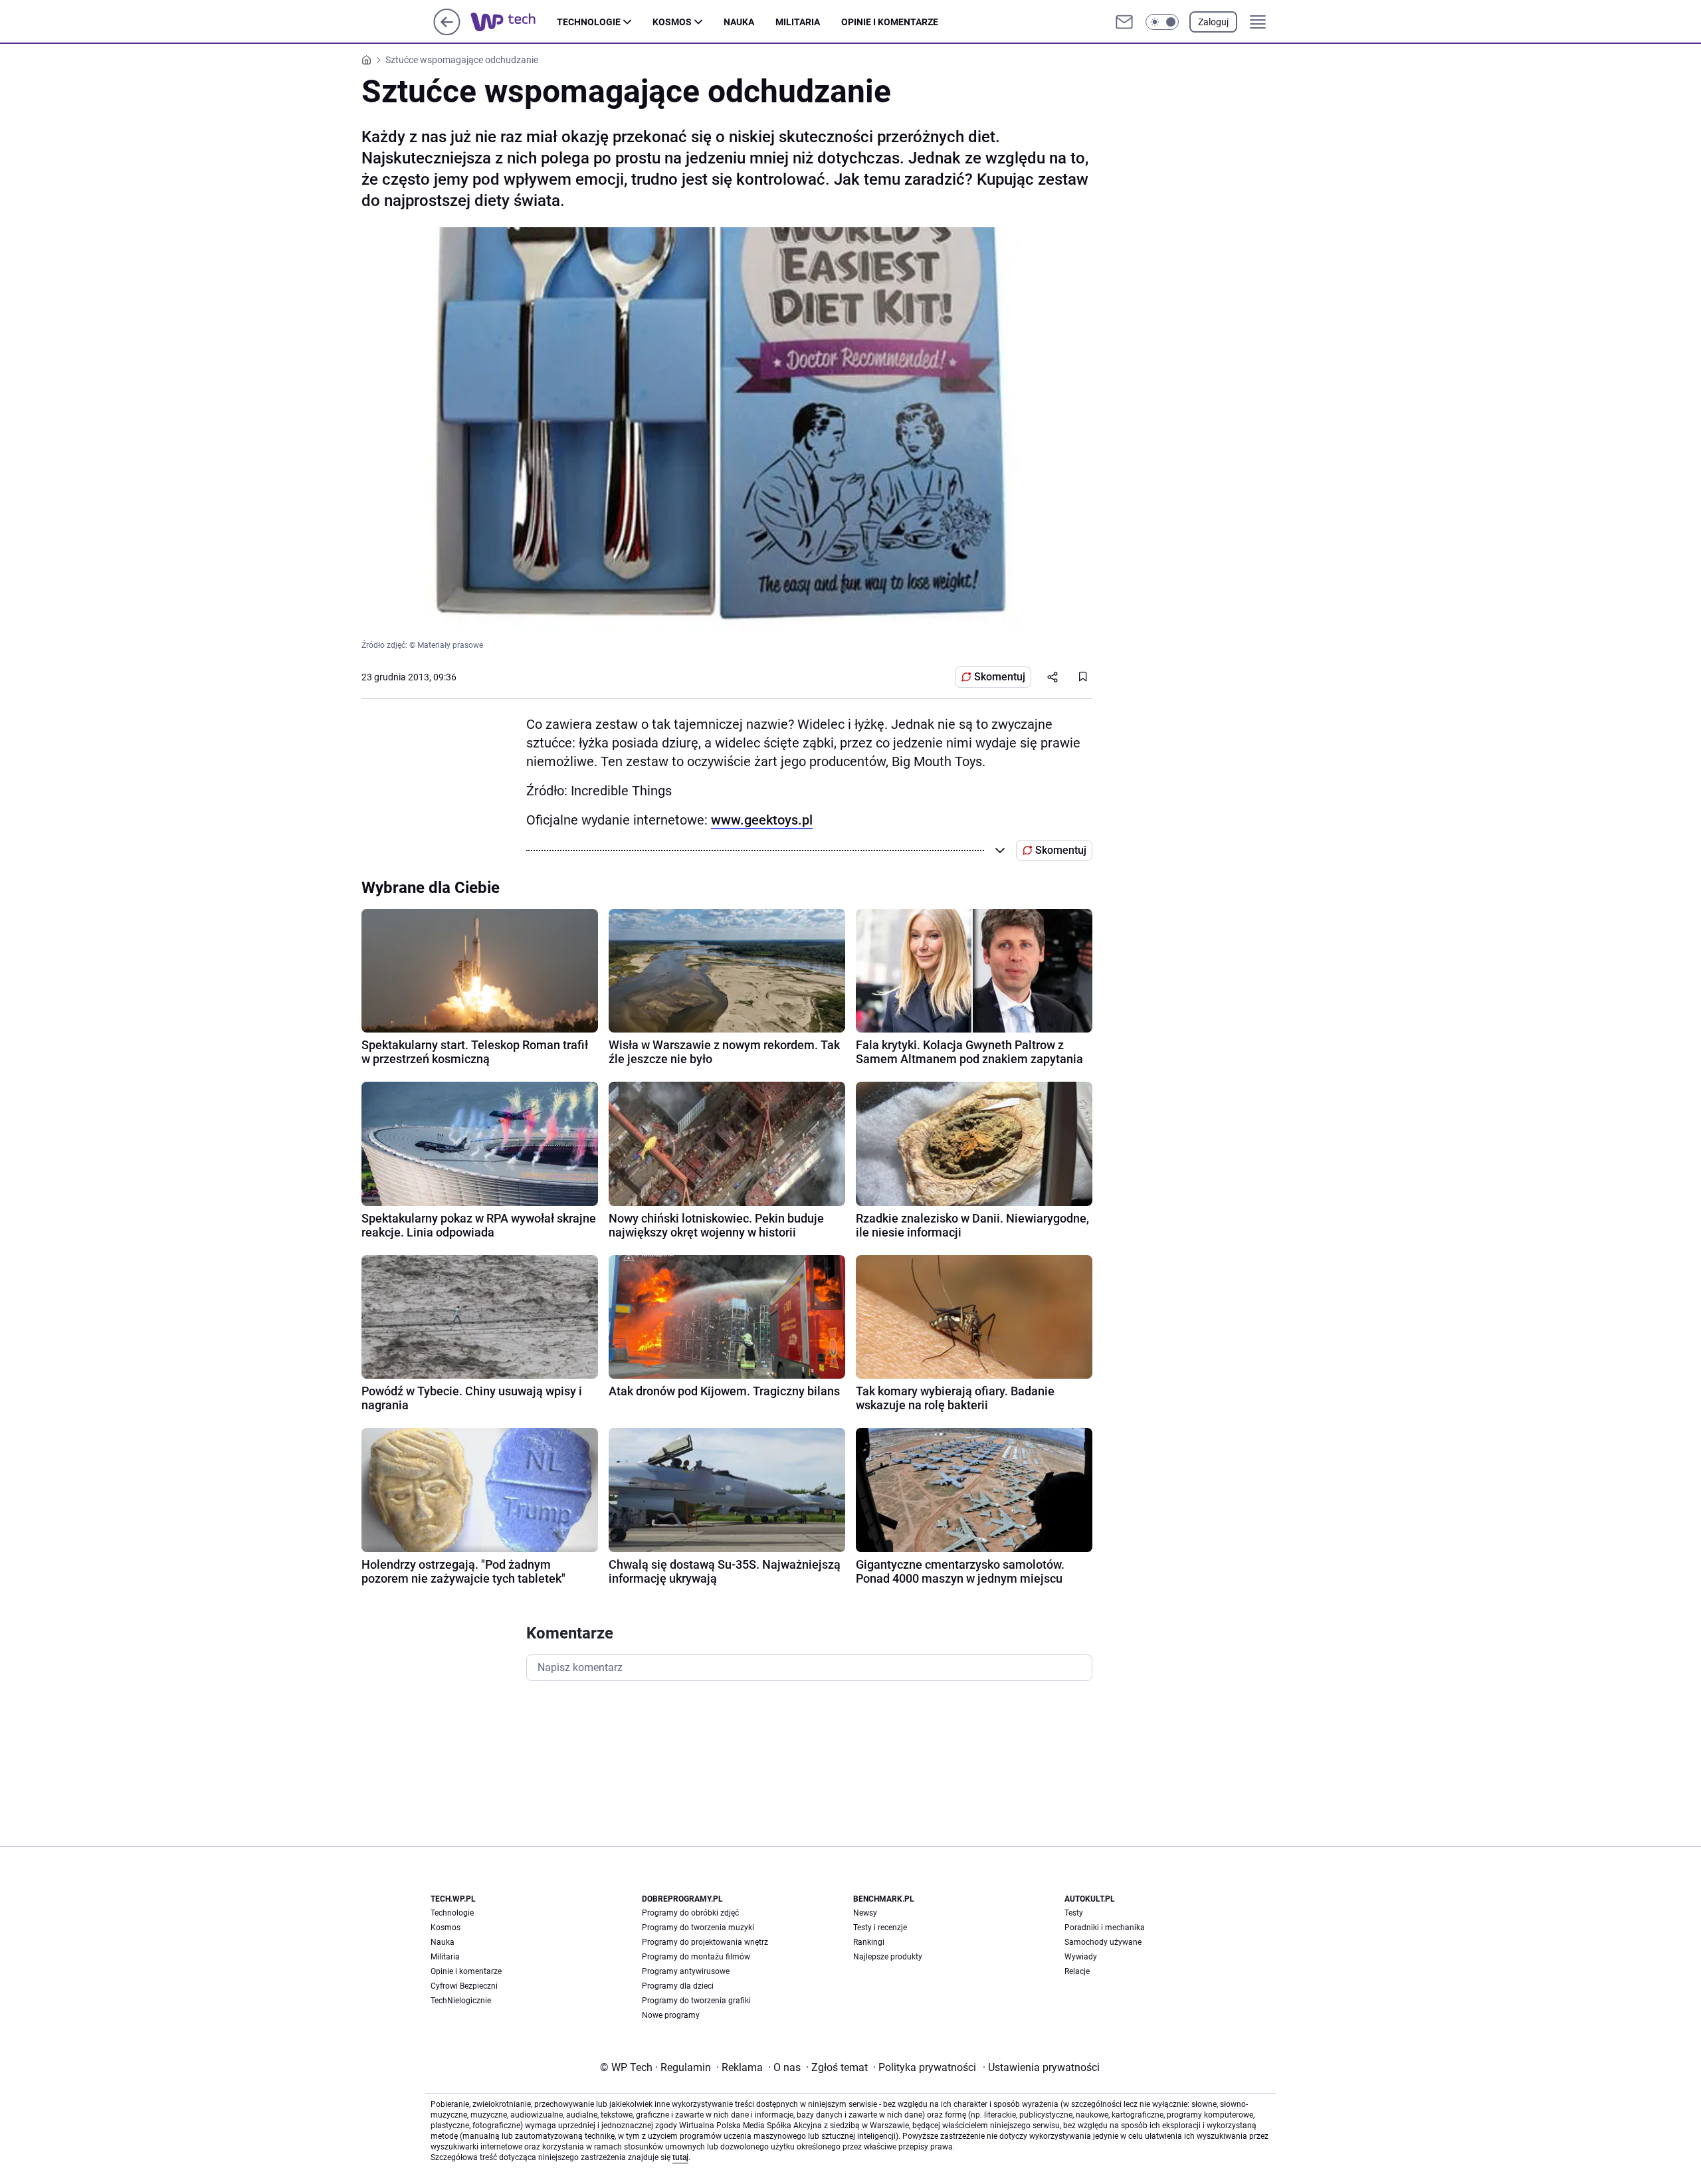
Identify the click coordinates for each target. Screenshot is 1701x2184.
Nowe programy (671, 2015)
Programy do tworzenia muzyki (698, 1928)
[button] (1162, 22)
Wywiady (1081, 1957)
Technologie (589, 22)
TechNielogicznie (461, 2001)
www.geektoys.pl (762, 820)
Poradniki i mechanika (1105, 1928)
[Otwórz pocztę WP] (1124, 22)
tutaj (680, 2157)
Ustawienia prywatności (1041, 2067)
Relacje (1077, 1971)
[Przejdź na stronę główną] (447, 32)
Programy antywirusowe (686, 1971)
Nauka (739, 22)
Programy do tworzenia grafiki (696, 2001)
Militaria (798, 22)
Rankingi (869, 1942)
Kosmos (672, 22)
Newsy (865, 1913)
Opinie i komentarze (890, 22)
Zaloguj (1213, 22)
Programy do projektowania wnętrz (705, 1942)
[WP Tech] (514, 22)
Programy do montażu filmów (696, 1957)
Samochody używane (1103, 1942)
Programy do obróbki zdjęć (690, 1913)
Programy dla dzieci (678, 1986)
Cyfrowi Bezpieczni (464, 1986)
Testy (1074, 1913)
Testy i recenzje (880, 1928)
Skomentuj (1000, 677)
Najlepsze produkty (888, 1957)
